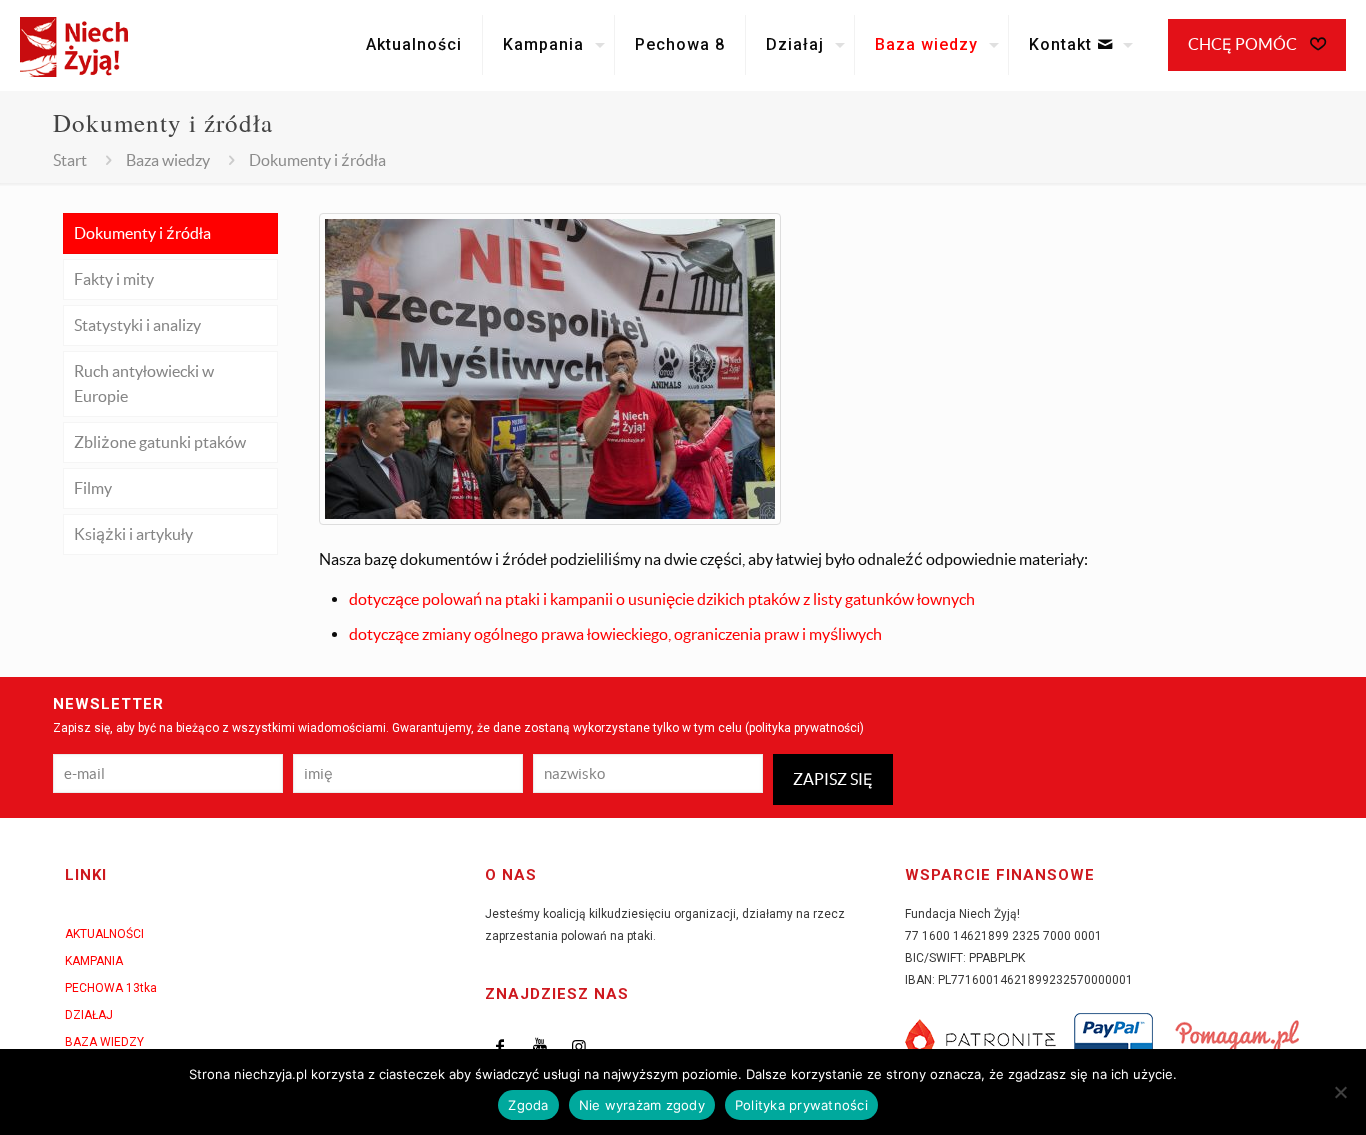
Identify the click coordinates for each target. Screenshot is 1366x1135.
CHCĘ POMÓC (1244, 44)
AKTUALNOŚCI (104, 934)
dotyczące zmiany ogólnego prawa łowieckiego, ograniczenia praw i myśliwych (615, 634)
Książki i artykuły (133, 534)
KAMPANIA (94, 961)
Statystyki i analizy (137, 325)
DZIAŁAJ (89, 1015)
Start (70, 160)
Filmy (93, 488)
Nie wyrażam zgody (642, 1105)
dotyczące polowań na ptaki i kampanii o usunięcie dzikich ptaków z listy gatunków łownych (662, 599)
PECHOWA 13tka (111, 988)
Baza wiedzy (168, 160)
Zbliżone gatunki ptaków (160, 442)
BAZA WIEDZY (104, 1042)
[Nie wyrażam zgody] (1341, 1092)
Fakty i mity (114, 279)
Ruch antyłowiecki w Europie (144, 383)
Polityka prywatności (801, 1105)
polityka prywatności (804, 728)
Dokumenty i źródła (142, 233)
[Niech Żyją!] (74, 45)
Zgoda (528, 1105)
